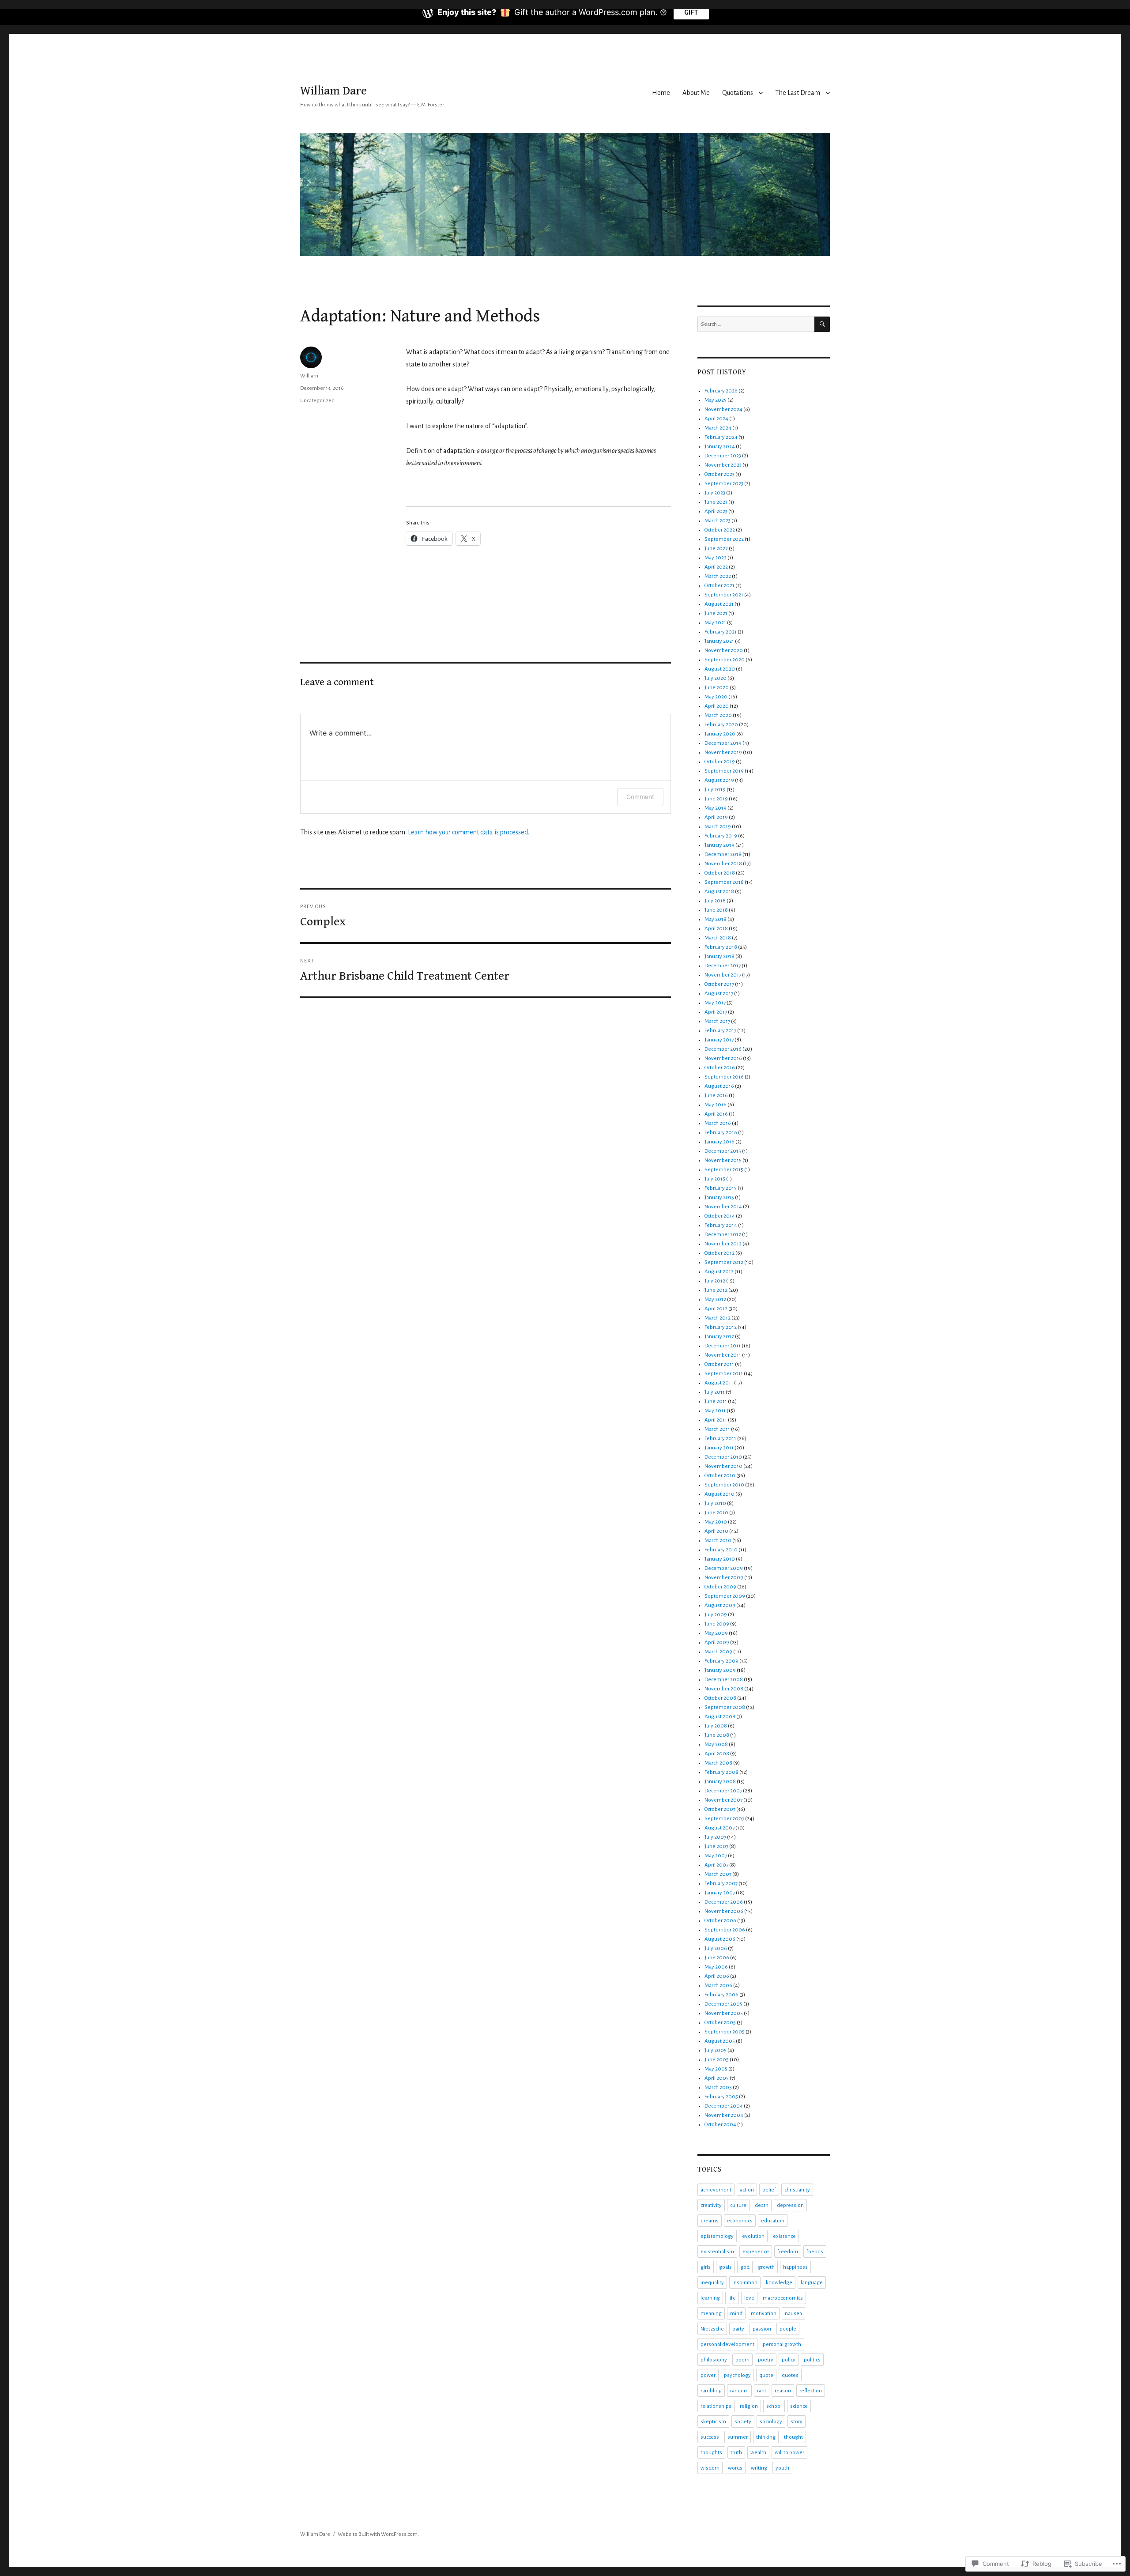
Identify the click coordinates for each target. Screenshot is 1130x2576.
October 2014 (720, 1216)
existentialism (717, 2252)
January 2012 (719, 1337)
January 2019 (719, 845)
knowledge (779, 2283)
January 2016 (719, 1142)
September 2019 (724, 771)
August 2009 (720, 1605)
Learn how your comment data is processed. (469, 832)
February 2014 (721, 1225)
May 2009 (716, 1633)
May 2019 (716, 808)
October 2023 (719, 474)
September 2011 (724, 1374)
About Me (696, 93)
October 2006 (720, 1921)
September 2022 (724, 539)
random (739, 2391)
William (309, 376)
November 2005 (724, 2013)
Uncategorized (317, 401)
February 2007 (721, 1884)
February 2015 (721, 1188)
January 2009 (720, 1670)
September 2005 (725, 2032)
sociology (771, 2422)
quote (766, 2375)
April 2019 (716, 817)
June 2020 (717, 688)
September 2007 (724, 1819)
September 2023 (724, 484)
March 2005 (718, 2088)
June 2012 (716, 1290)
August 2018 (719, 892)
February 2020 (721, 725)
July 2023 (715, 493)
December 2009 (724, 1568)
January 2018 (719, 956)
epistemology (717, 2236)
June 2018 (716, 910)
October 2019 (720, 762)
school (774, 2406)
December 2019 (723, 743)
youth (782, 2468)
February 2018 (721, 947)
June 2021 (716, 613)
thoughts (711, 2453)
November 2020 (724, 651)
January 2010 (720, 1559)
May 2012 (715, 1299)
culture (738, 2205)
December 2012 (723, 1235)
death (762, 2205)
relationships (716, 2406)
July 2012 (715, 1281)
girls (706, 2267)
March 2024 (718, 428)
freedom (788, 2252)
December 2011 (723, 1346)
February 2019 (721, 836)
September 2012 (724, 1262)
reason (783, 2391)
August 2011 (719, 1383)
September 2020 (725, 660)
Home (661, 93)
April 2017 (716, 1012)
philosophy (714, 2360)
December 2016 (723, 1049)
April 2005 (717, 2078)
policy (789, 2360)
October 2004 (720, 2125)
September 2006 (725, 1930)
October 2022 (720, 530)
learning (710, 2298)
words (735, 2468)
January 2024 (720, 447)
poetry (766, 2360)
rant (762, 2391)
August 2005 (720, 2041)
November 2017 (723, 975)
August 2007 (719, 1828)
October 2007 (720, 1809)
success (710, 2437)
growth (766, 2267)
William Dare (333, 91)
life (732, 2298)
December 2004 (724, 2106)
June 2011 (716, 1401)
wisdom (710, 2468)
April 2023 (716, 511)
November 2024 (723, 409)
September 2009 (725, 1596)
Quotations (738, 93)
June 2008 (717, 1735)
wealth (758, 2453)
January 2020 (720, 734)
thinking (766, 2437)
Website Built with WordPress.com (378, 2534)
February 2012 (721, 1327)
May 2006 (716, 1967)
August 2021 (719, 604)
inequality (712, 2283)
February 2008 (721, 1772)
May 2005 (716, 2069)
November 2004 (724, 2115)
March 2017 (717, 1021)
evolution (753, 2236)
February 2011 (720, 1439)
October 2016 (720, 1068)
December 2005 (723, 2004)
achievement (716, 2190)
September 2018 (724, 882)
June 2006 (717, 1958)
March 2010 (718, 1541)
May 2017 (715, 1003)
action (747, 2190)
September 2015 (724, 1170)
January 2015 (719, 1197)
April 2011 (716, 1420)
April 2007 (716, 1865)
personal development (727, 2344)
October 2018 (720, 873)
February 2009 (721, 1661)
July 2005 (716, 2050)
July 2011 (715, 1392)
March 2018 (718, 938)
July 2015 (715, 1179)
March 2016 (718, 1123)
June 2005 (717, 2060)
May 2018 (716, 919)
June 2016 (716, 1096)
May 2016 (716, 1105)
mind (736, 2314)
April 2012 (716, 1309)
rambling (711, 2391)
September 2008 (725, 1707)
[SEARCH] (822, 324)
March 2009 (718, 1652)
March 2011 (717, 1429)
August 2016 (719, 1086)
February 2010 (721, 1550)
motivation (764, 2314)
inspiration (745, 2283)
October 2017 (719, 984)
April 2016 (716, 1114)
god (745, 2267)
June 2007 (716, 1846)
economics (740, 2221)
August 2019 (719, 780)
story (797, 2422)
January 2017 (719, 1040)
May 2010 (716, 1522)
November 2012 (723, 1244)
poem (742, 2360)
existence (784, 2236)
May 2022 (716, 558)
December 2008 (724, 1680)
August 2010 (719, 1494)
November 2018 (723, 864)
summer (738, 2437)
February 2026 (721, 391)
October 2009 (720, 1587)
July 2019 (715, 790)
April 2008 (717, 1754)
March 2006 (718, 1986)
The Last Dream (798, 93)
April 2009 (717, 1643)
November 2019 (723, 752)
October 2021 (719, 586)
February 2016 (721, 1133)
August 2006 (720, 1939)
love (749, 2298)
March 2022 (718, 576)
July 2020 (716, 678)
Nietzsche (712, 2329)
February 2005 (721, 2097)
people (788, 2329)
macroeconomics (783, 2298)
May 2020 (716, 697)
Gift (691, 12)
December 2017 (723, 966)
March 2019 (718, 827)
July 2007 (715, 1837)
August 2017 (719, 994)
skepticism (713, 2422)
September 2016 (724, 1077)
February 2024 (721, 437)
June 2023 (716, 502)
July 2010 (715, 1503)
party (738, 2329)
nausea (793, 2314)
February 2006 (721, 1995)
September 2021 (724, 595)
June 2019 (716, 799)
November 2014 (723, 1207)
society (743, 2422)
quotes (790, 2375)
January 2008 (720, 1782)
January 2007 (720, 1893)
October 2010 (720, 1476)
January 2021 (719, 641)
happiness (795, 2267)
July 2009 (716, 1615)
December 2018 (723, 854)
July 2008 (716, 1726)
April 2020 (717, 706)
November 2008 (724, 1689)
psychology (737, 2375)
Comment (640, 797)
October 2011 (719, 1364)
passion (762, 2329)
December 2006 (724, 1902)
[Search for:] (756, 324)
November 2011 (723, 1355)
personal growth (782, 2344)
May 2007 (716, 1856)
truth (736, 2453)
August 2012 (719, 1272)
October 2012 (719, 1253)
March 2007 (718, 1874)
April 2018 (716, 929)
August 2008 (720, 1717)
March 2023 (718, 521)
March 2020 (718, 715)
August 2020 (720, 669)
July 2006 (716, 1948)
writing (759, 2468)
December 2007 (723, 1791)
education (773, 2221)
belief (769, 2190)
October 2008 (720, 1698)
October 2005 (720, 2023)
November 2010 (723, 1466)
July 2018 (715, 901)
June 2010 (716, 1513)
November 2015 (723, 1160)
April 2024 (716, 419)
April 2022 (716, 567)
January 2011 (719, 1448)
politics (812, 2360)
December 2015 (723, 1151)
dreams (710, 2221)
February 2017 (720, 1031)
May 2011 (715, 1411)
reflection (811, 2391)
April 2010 (716, 1531)
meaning (711, 2314)
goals (725, 2267)
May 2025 (716, 400)
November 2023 (723, 465)
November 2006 (724, 1911)
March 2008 (718, 1763)
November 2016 (723, 1058)
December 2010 (723, 1457)
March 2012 (718, 1318)
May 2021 (715, 623)
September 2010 (724, 1485)
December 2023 (723, 456)
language (812, 2283)
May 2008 (716, 1744)
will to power (789, 2453)
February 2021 (721, 632)
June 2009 (717, 1624)
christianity (797, 2190)
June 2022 (716, 549)
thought (793, 2437)
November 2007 (723, 1800)
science (799, 2406)
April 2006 (717, 1976)
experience (756, 2252)
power (708, 2375)
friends (815, 2252)
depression (790, 2205)
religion (749, 2406)
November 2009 (724, 1578)
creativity (711, 2205)
